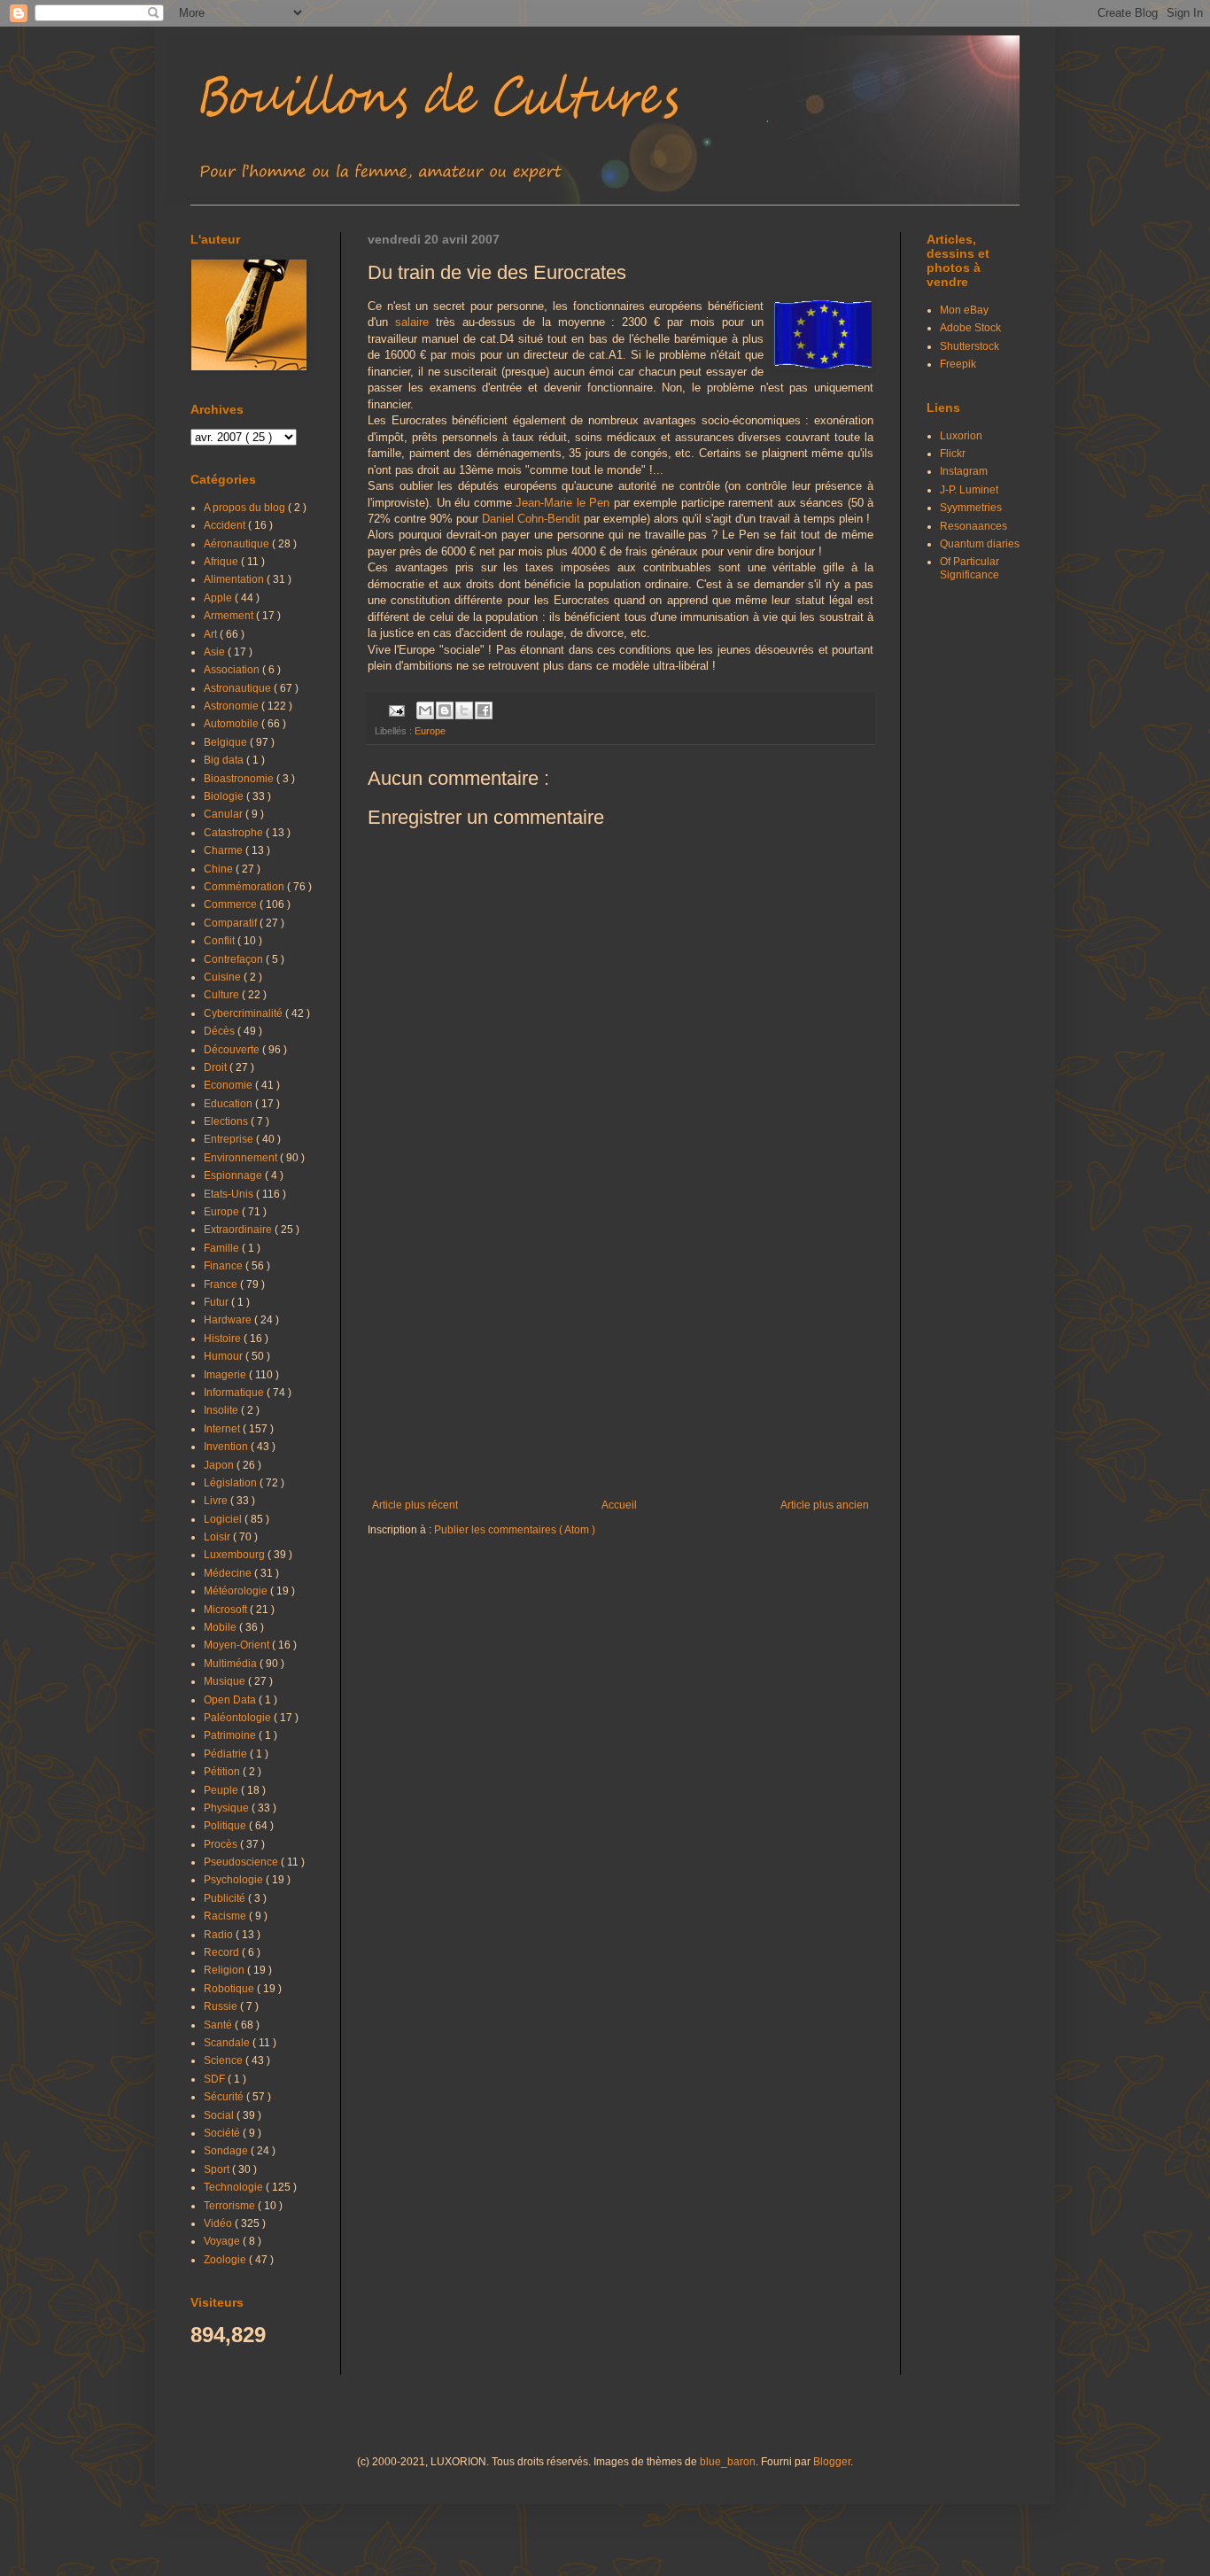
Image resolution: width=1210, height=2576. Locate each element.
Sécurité (225, 2097)
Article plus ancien (825, 1505)
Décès (221, 1031)
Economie (229, 1085)
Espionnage (234, 1175)
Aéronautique (238, 544)
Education (229, 1104)
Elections (227, 1121)
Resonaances (973, 526)
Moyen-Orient (238, 1645)
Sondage (227, 2151)
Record (223, 1952)
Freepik (958, 364)
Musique (226, 1681)
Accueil (619, 1505)
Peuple (222, 1790)
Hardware (229, 1320)
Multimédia (232, 1664)
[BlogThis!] (445, 710)
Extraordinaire (239, 1230)
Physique (228, 1808)
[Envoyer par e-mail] (425, 710)
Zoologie (226, 2260)
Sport (218, 2169)
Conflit (221, 941)
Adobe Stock (970, 328)
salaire (412, 322)
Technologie (235, 2187)
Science (225, 2060)
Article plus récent (415, 1505)
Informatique (235, 1393)
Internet (223, 1429)
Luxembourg (236, 1555)
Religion (225, 1970)
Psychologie (235, 1880)
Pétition (223, 1772)
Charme (225, 850)
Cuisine (224, 977)
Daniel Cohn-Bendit (531, 519)
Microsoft (227, 1610)
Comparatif (232, 923)
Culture (223, 995)
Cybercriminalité (244, 1013)
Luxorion (961, 436)
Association (233, 670)
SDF (216, 2079)
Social (220, 2115)
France (222, 1284)
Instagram (964, 471)
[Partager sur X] (464, 710)
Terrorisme (231, 2206)
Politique (226, 1826)
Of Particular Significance (970, 568)
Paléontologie (239, 1718)
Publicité (226, 1898)
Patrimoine (231, 1735)
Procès (222, 1844)
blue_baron (728, 2462)
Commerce (232, 904)
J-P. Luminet (969, 490)
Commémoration (245, 887)
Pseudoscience (242, 1862)
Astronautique (239, 688)
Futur (217, 1302)
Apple (219, 598)
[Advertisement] (621, 1353)
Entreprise (230, 1139)
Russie (222, 2006)
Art (212, 634)
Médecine (229, 1573)
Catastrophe (235, 833)
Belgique (227, 742)
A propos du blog (246, 508)
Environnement (242, 1158)
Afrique (222, 562)
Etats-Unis (230, 1194)
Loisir (218, 1537)
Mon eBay (964, 310)
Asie (216, 652)
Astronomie (233, 706)
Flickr (953, 454)
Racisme (226, 1916)
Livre (217, 1501)
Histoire (224, 1338)
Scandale (228, 2043)
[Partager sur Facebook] (484, 710)
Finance (225, 1266)
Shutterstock (970, 346)
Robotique (230, 1989)
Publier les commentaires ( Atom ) (515, 1530)
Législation (232, 1483)
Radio (220, 1935)
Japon (220, 1465)
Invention (227, 1447)
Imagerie (226, 1375)
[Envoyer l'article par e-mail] (396, 710)
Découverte (233, 1050)
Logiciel (224, 1519)
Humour (225, 1356)
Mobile (221, 1627)
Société (223, 2133)
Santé (219, 2025)
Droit (217, 1067)
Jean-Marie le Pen (562, 503)
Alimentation (235, 579)
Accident (226, 525)
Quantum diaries (980, 544)
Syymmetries (971, 508)
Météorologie (237, 1591)
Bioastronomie (240, 779)
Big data (225, 760)
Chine (220, 869)
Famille (223, 1248)
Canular (225, 814)
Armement (230, 616)
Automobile (233, 724)
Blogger (832, 2462)
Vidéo (219, 2223)
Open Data (231, 1700)
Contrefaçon (235, 959)
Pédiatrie (227, 1754)
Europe (430, 731)
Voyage (223, 2241)
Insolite (222, 1410)
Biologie (225, 796)
